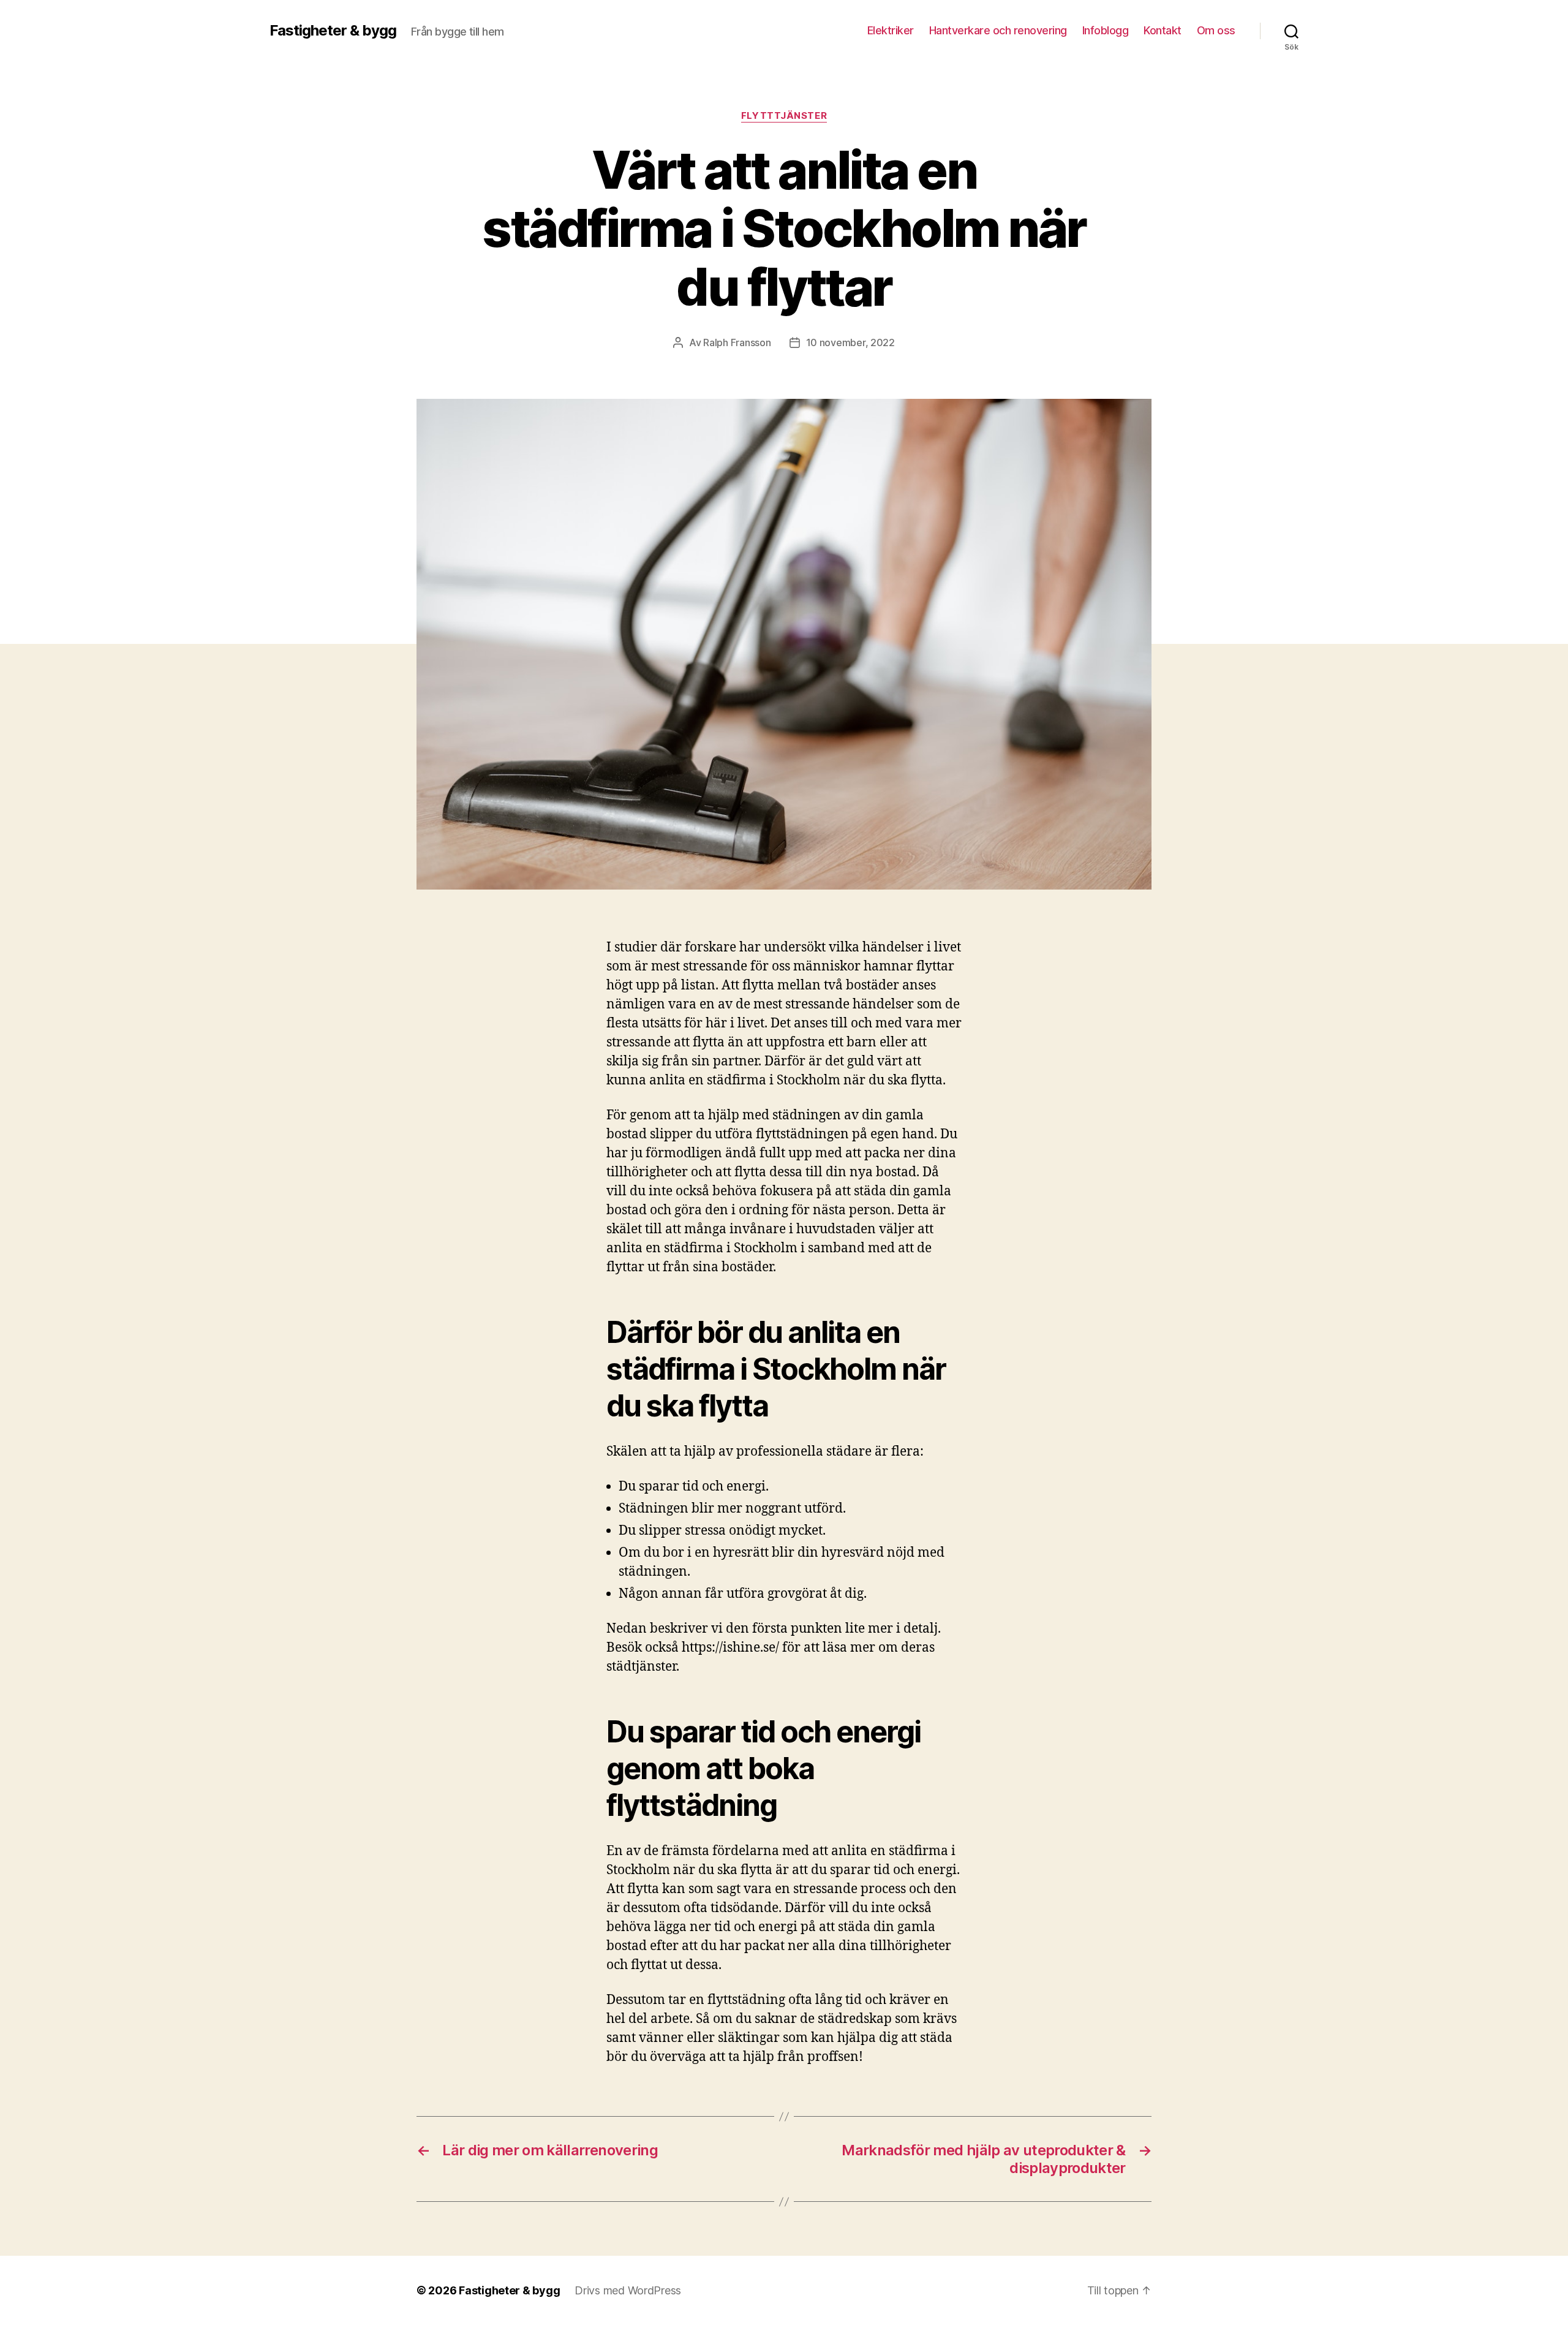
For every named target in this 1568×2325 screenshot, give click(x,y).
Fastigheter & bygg (333, 31)
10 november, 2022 (850, 342)
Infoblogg (1106, 30)
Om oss (1216, 30)
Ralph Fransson (737, 342)
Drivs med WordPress (628, 2290)
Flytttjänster (784, 116)
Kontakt (1163, 30)
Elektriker (891, 30)
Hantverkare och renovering (998, 30)
